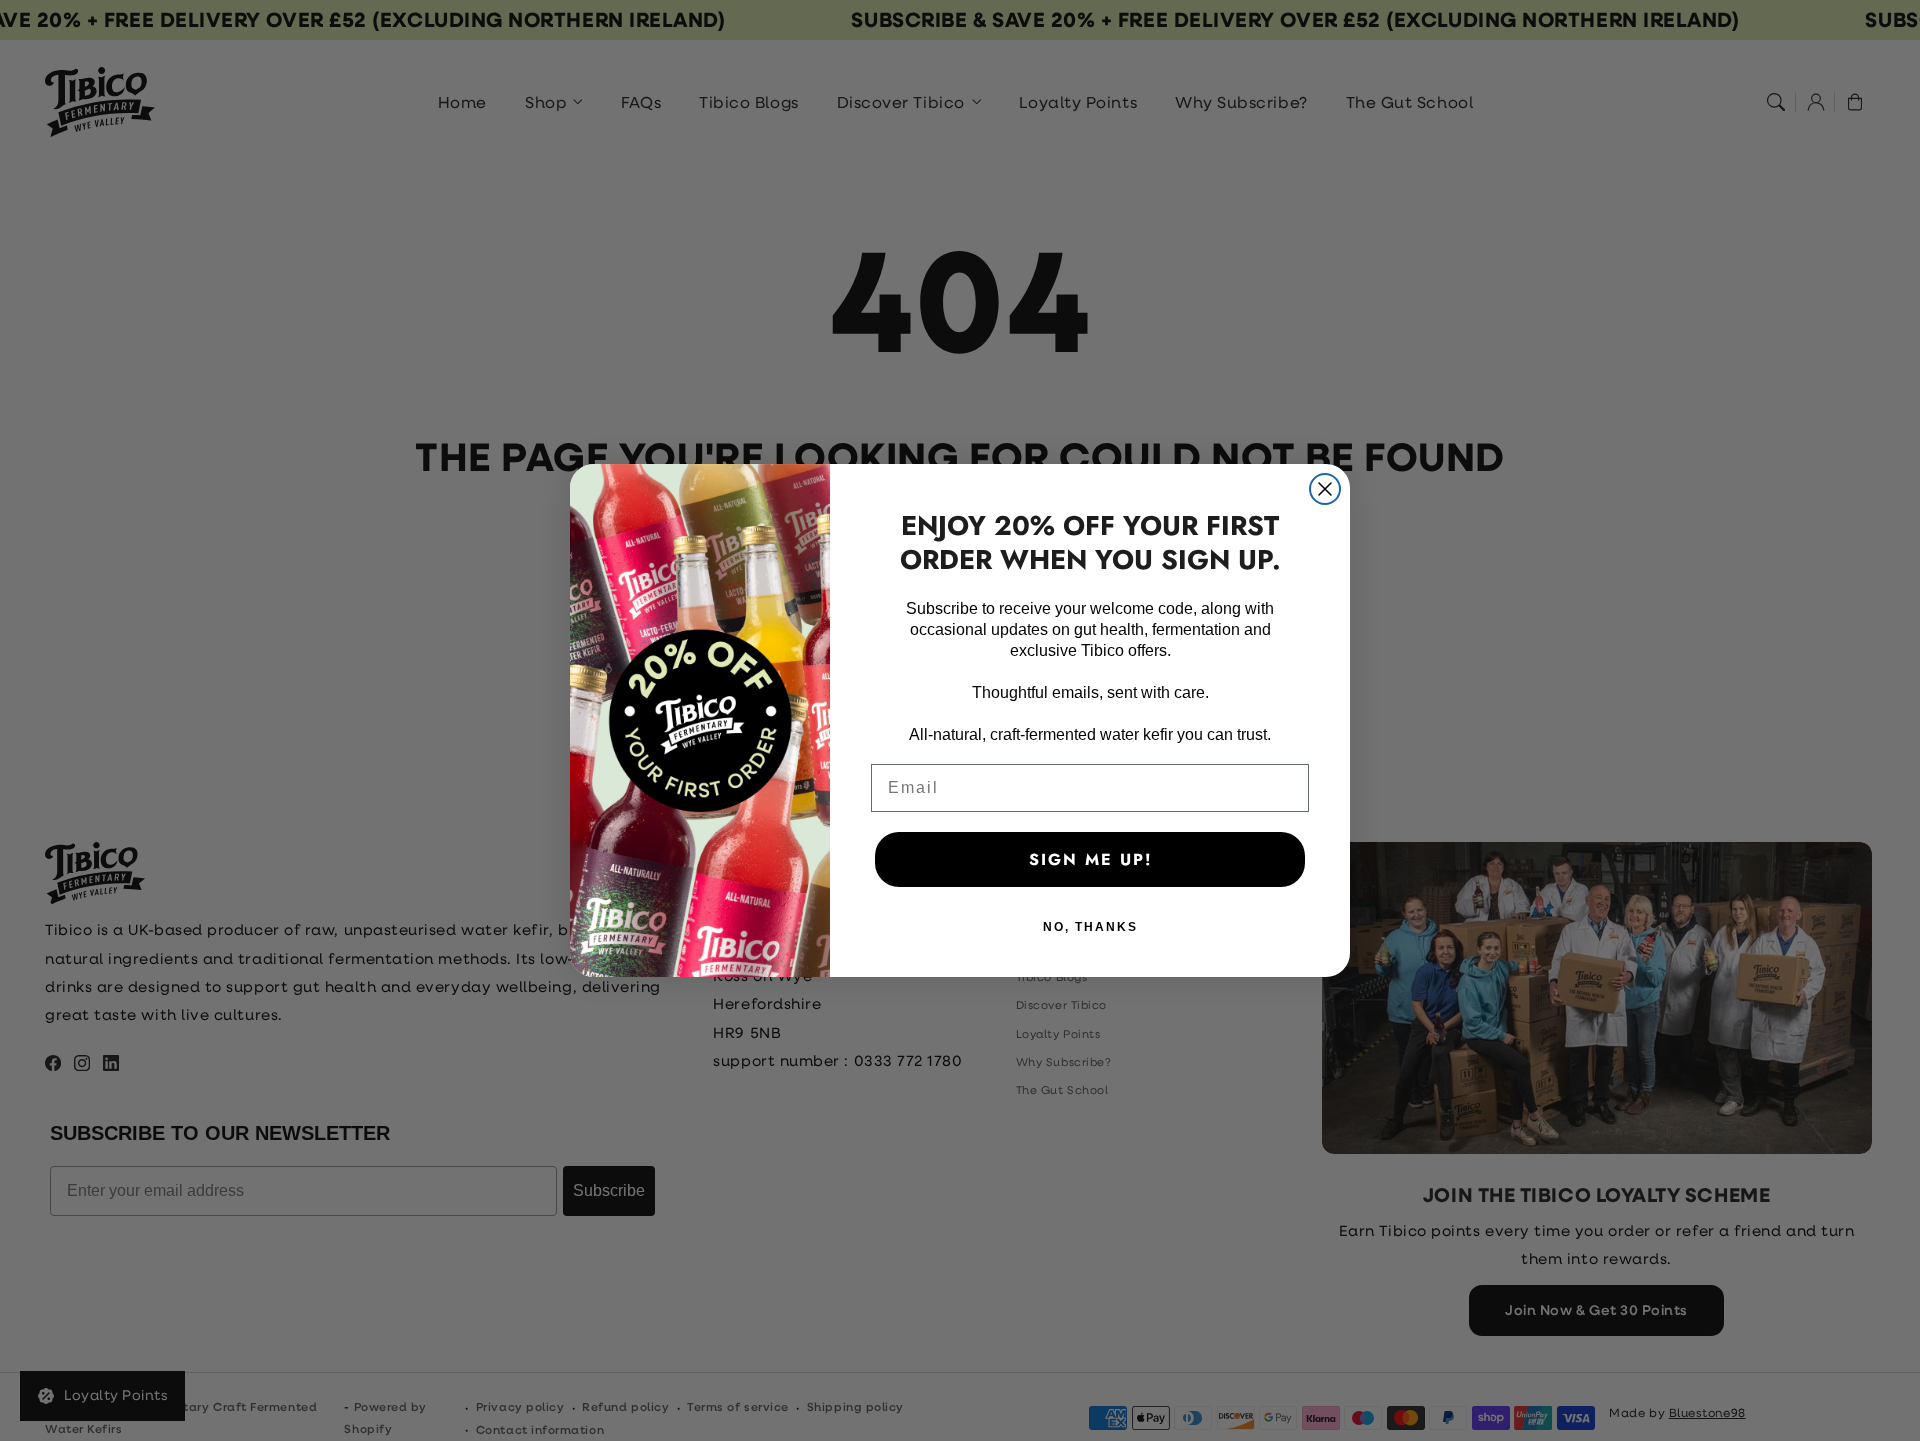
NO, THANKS (1090, 927)
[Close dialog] (1325, 489)
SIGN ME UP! (1090, 859)
